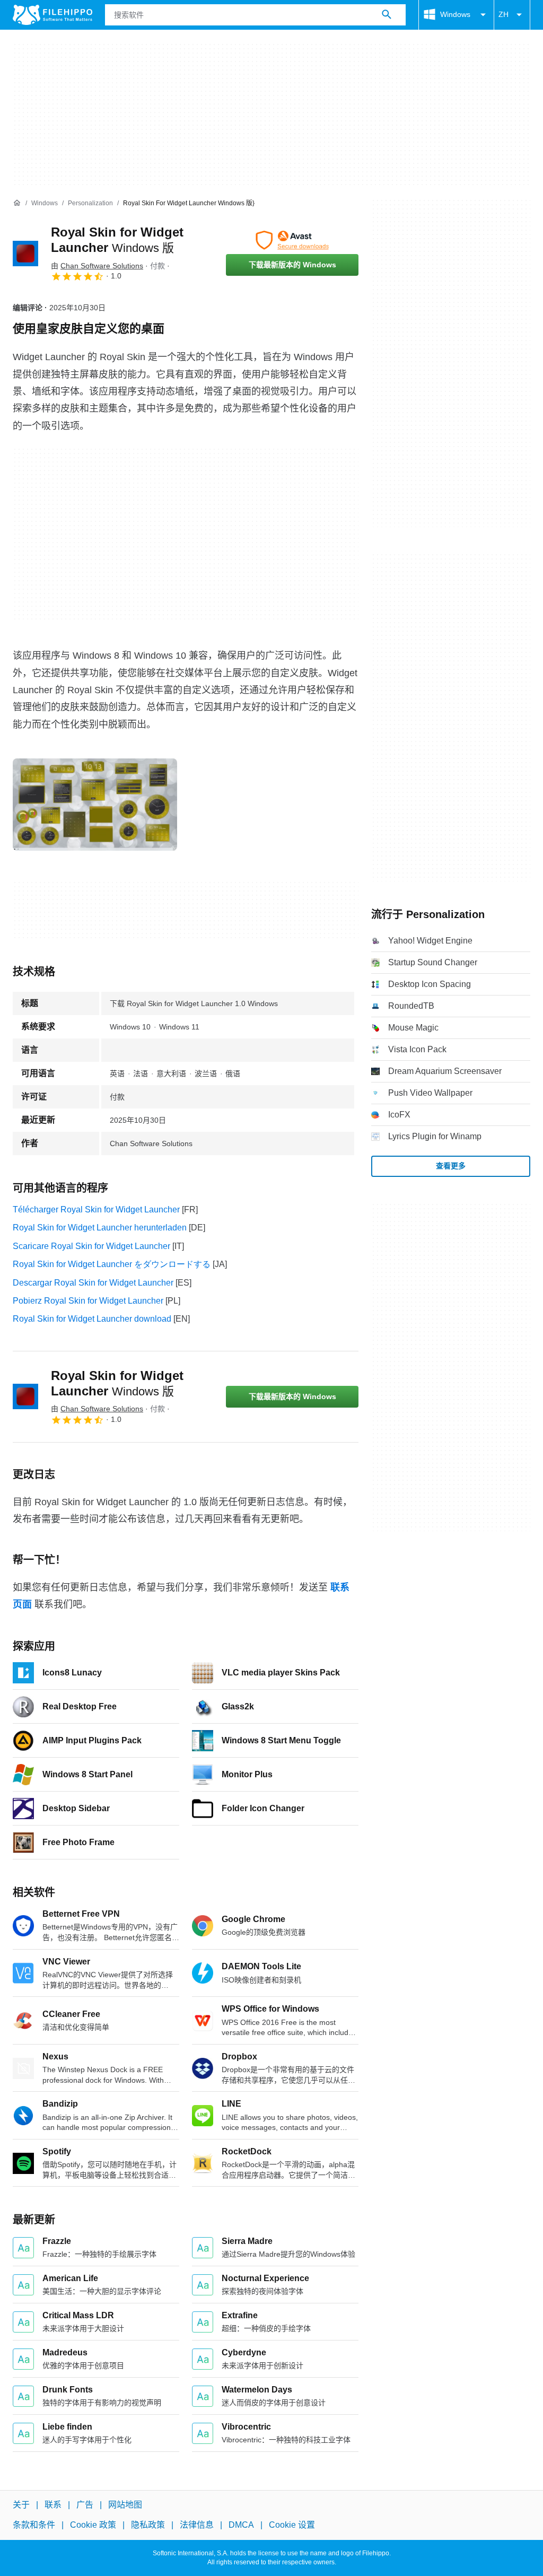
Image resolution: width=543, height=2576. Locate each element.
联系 (53, 2505)
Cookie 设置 (292, 2525)
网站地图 (125, 2505)
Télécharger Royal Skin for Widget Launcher (96, 1210)
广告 (85, 2505)
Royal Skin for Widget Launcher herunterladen (100, 1228)
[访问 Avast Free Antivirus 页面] (292, 240)
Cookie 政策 (93, 2525)
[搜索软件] (387, 15)
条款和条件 (34, 2525)
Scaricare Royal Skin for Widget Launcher (91, 1246)
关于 (21, 2505)
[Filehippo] (52, 15)
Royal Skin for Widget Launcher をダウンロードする (112, 1264)
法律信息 (197, 2525)
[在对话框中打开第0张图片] (95, 805)
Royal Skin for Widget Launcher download (92, 1319)
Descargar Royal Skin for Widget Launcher (93, 1283)
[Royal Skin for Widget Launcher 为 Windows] (25, 254)
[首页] (17, 203)
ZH (503, 14)
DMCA (241, 2525)
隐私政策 (148, 2525)
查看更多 (451, 1166)
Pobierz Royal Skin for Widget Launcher (88, 1301)
